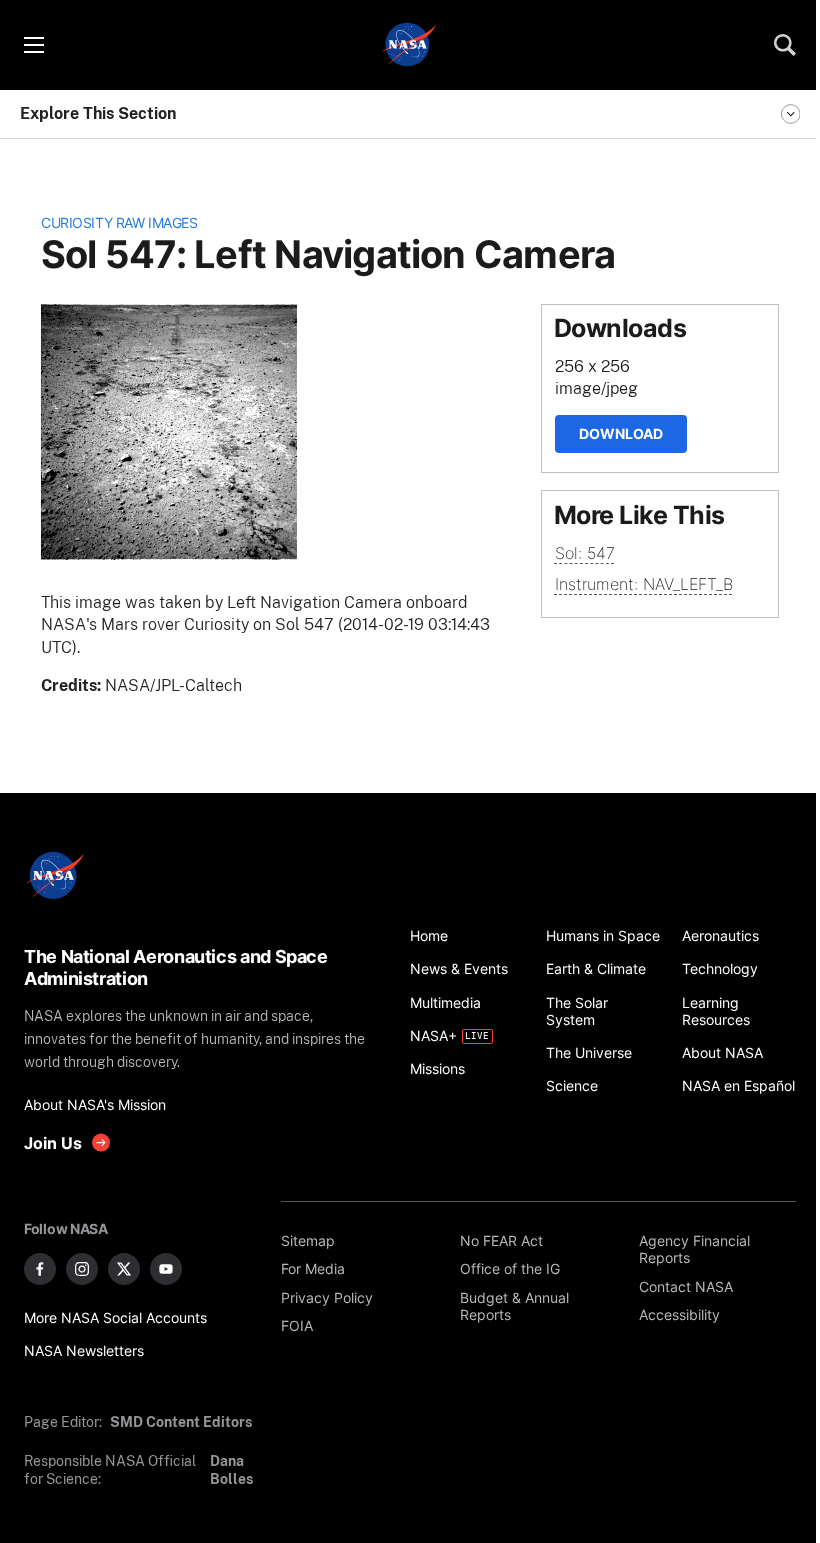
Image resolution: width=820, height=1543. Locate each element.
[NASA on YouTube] (166, 1269)
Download (621, 433)
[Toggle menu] (33, 45)
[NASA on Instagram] (82, 1269)
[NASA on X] (124, 1269)
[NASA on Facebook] (40, 1269)
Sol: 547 (585, 553)
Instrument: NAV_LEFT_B (644, 584)
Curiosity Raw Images (119, 222)
